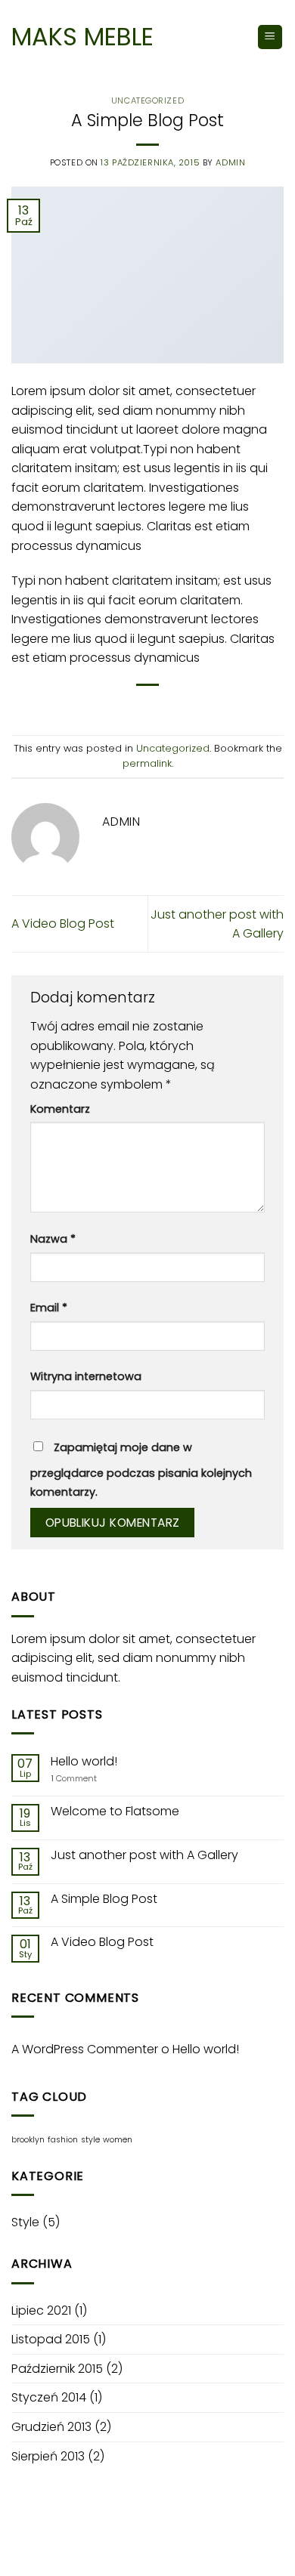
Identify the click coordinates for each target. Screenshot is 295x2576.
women (118, 2140)
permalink (147, 763)
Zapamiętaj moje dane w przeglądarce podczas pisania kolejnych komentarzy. (141, 1470)
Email (49, 1308)
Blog (161, 2550)
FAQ (255, 2550)
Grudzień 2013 (51, 2427)
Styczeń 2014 (49, 2397)
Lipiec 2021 (41, 2310)
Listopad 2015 (51, 2339)
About (47, 2550)
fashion (63, 2140)
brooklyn (28, 2140)
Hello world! (84, 1761)
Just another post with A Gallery (144, 1855)
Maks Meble (82, 37)
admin (230, 162)
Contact (210, 2550)
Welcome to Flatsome (115, 1811)
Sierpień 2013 (48, 2456)
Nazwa (53, 1239)
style (90, 2140)
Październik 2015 (57, 2369)
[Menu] (270, 37)
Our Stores (105, 2550)
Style (25, 2222)
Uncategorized (147, 100)
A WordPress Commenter (85, 2049)
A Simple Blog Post (104, 1899)
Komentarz (60, 1109)
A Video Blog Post (63, 924)
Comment (74, 1779)
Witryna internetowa (86, 1376)
